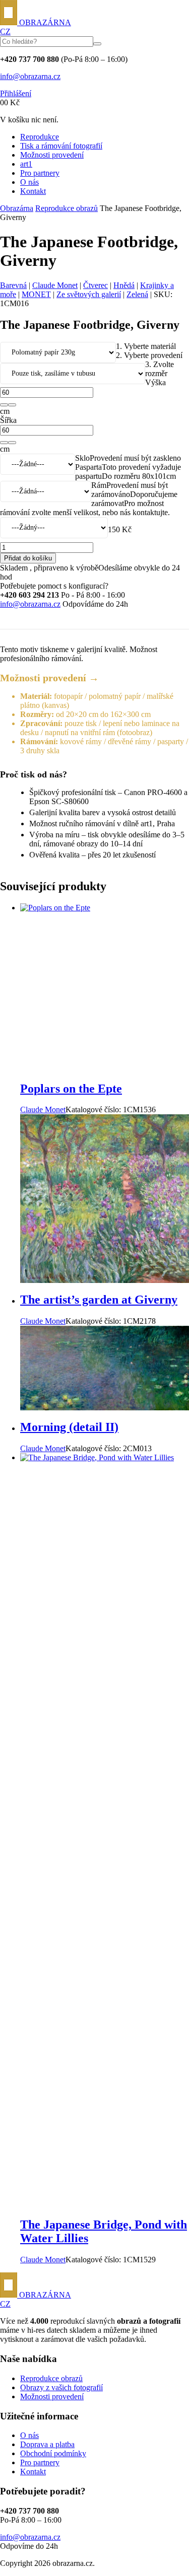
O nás (29, 182)
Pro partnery (40, 173)
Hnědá (124, 285)
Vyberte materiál (146, 346)
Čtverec (96, 285)
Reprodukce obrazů (67, 208)
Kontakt (33, 191)
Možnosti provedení (52, 155)
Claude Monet (55, 285)
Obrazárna (17, 208)
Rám (99, 485)
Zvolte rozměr (160, 369)
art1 (26, 164)
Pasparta (88, 467)
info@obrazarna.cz (30, 76)
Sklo (82, 458)
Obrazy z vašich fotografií (61, 2387)
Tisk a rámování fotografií (61, 146)
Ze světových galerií (89, 294)
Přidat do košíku (28, 558)
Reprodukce (40, 137)
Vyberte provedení (149, 355)
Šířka (8, 420)
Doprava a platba (47, 2444)
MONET (36, 294)
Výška (155, 382)
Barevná (13, 285)
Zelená (137, 294)
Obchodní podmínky (53, 2453)
